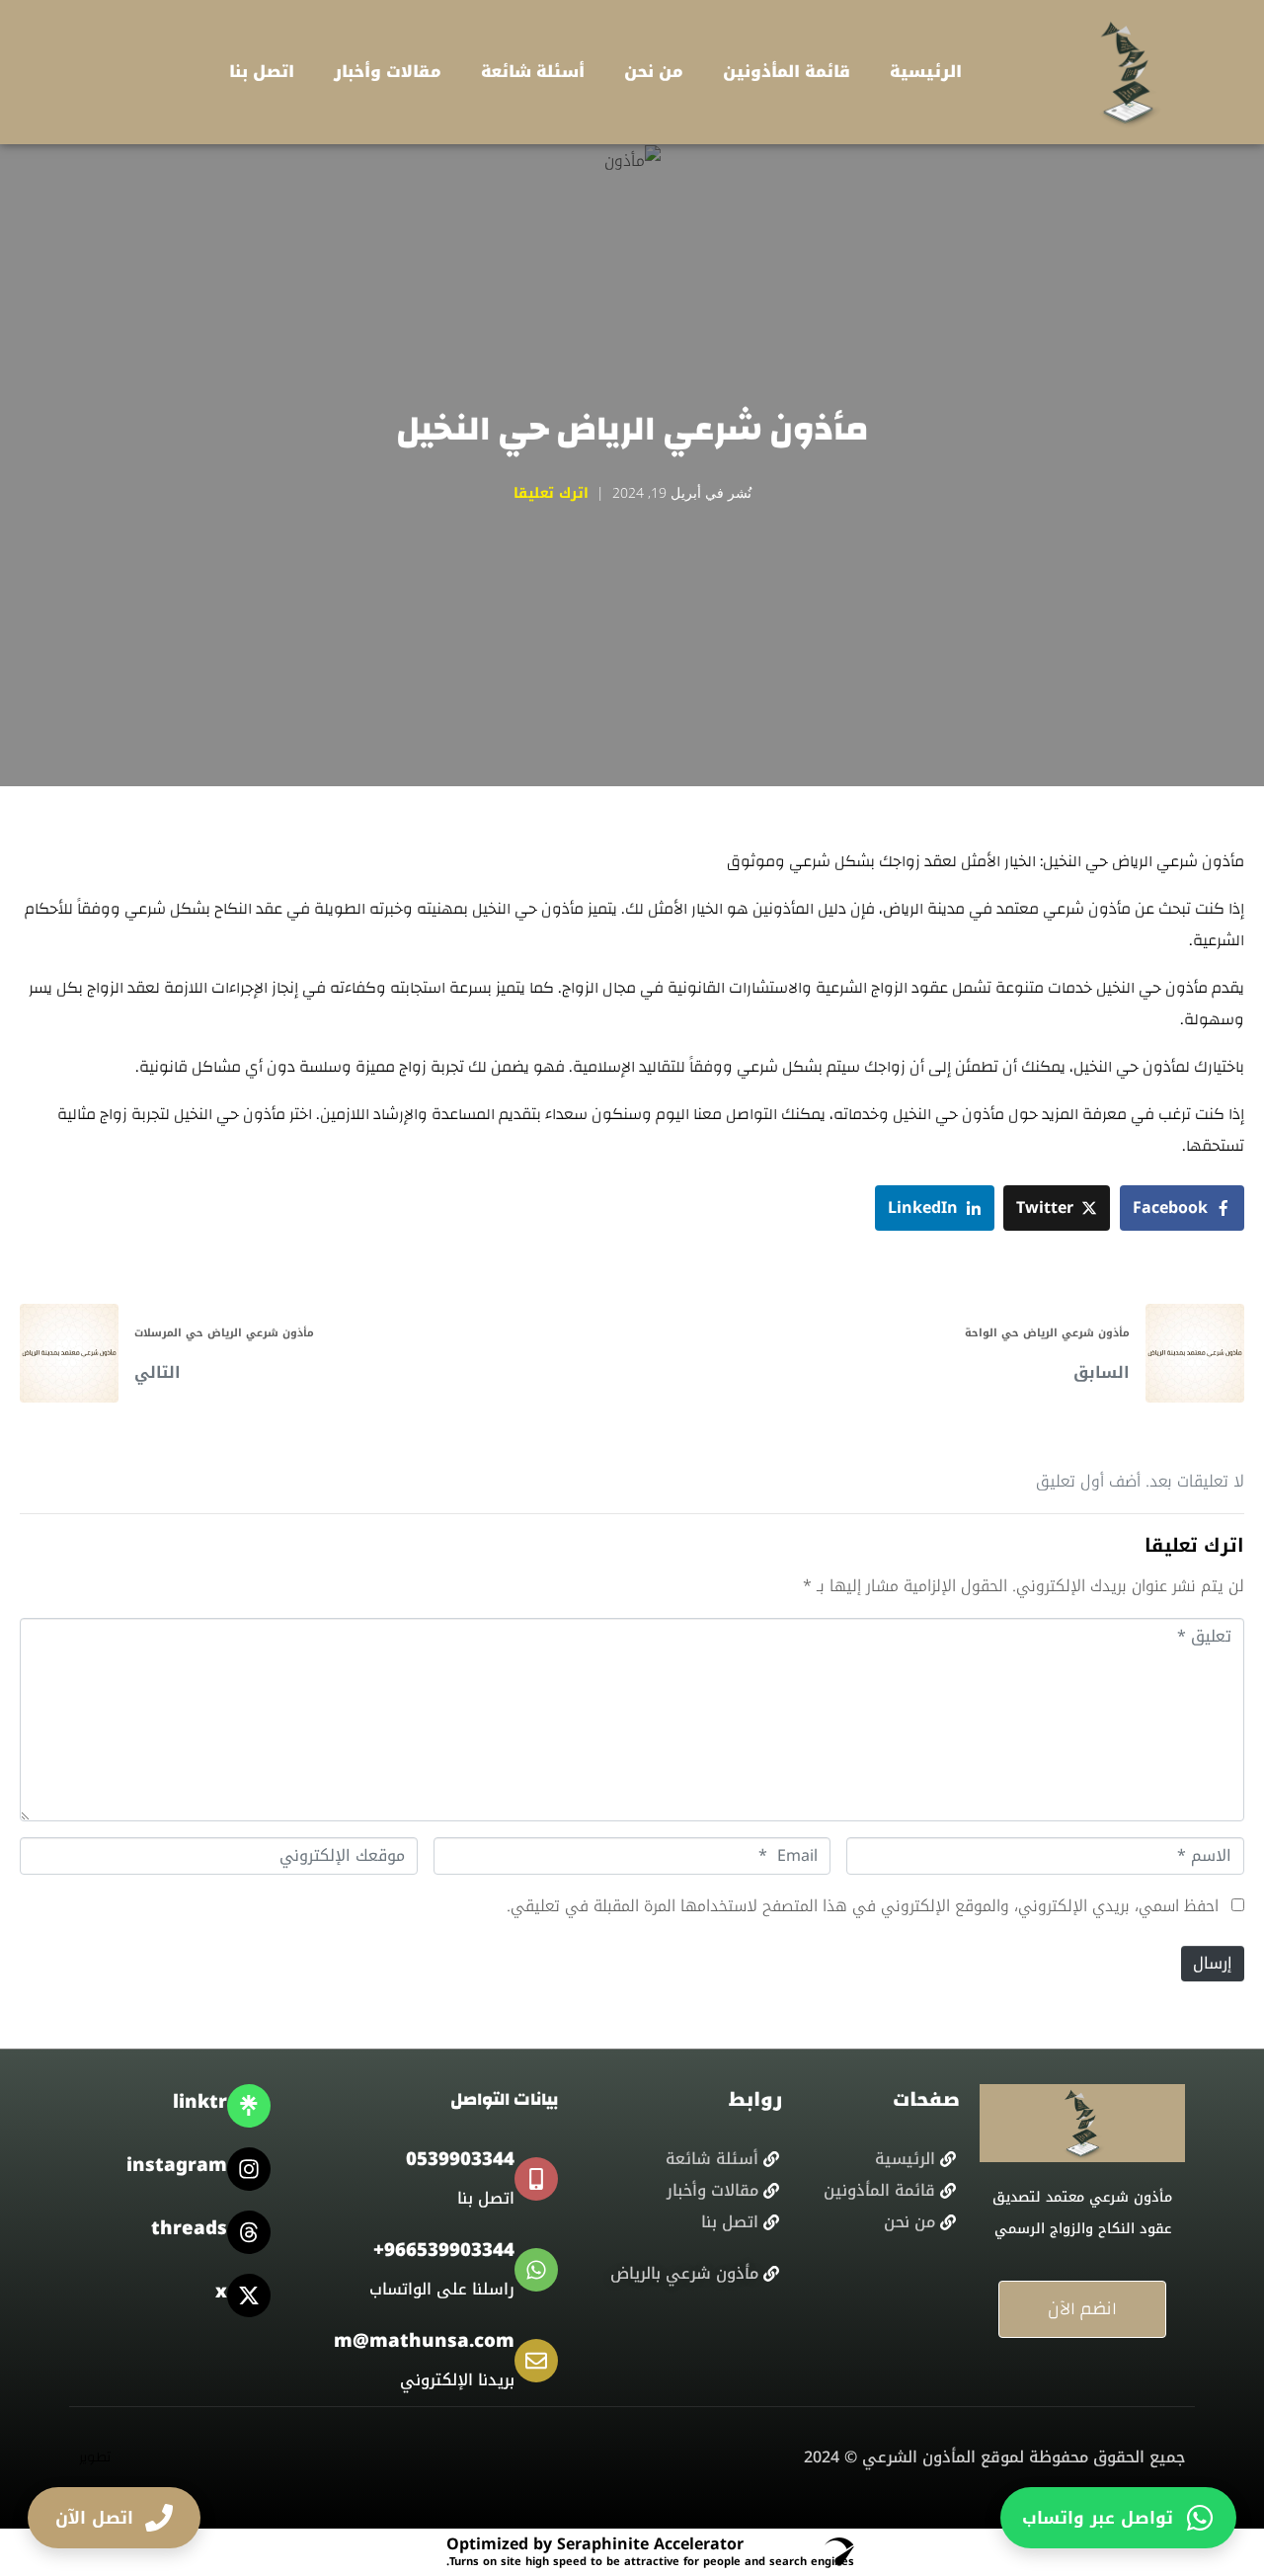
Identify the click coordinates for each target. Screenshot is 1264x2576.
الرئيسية (926, 72)
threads (189, 2228)
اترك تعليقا (551, 493)
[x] (249, 2295)
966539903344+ (444, 2250)
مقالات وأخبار (388, 72)
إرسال (1213, 1963)
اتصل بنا (262, 72)
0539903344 (460, 2159)
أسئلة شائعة (533, 72)
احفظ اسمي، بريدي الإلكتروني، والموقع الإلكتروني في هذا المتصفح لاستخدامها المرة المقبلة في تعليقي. (863, 1906)
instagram (177, 2165)
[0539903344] (536, 2179)
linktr (200, 2102)
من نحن (654, 72)
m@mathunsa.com (424, 2341)
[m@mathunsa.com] (536, 2361)
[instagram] (249, 2169)
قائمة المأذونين (787, 72)
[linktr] (249, 2106)
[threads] (249, 2232)
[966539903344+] (536, 2270)
